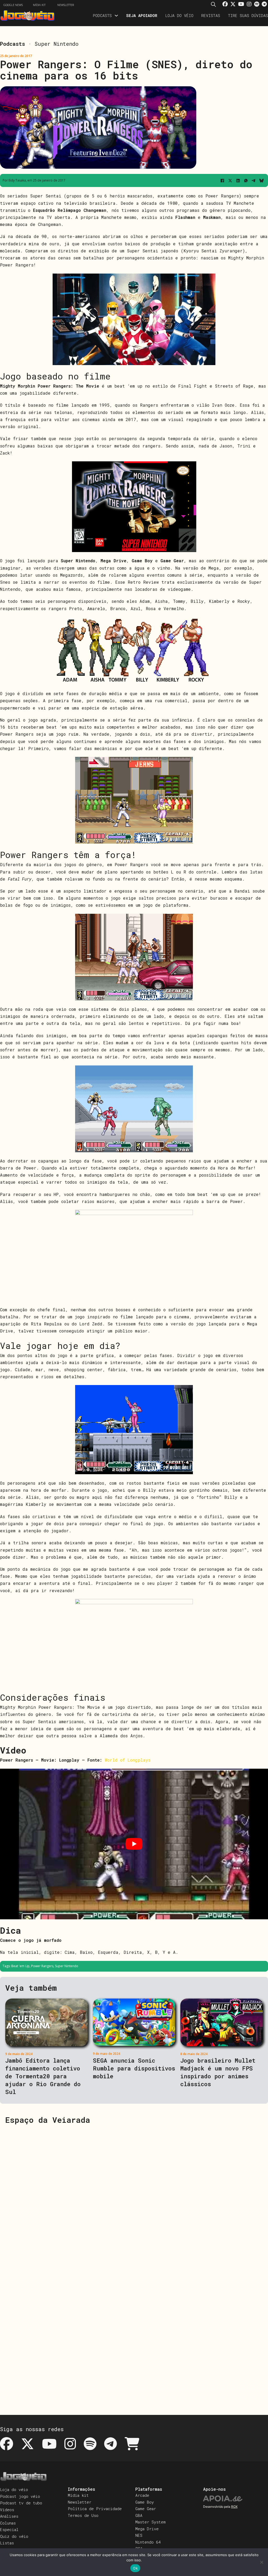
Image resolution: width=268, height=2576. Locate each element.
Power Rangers (42, 1966)
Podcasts (102, 15)
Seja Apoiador (142, 15)
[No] (261, 2562)
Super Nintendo (57, 44)
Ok (135, 2568)
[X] (230, 180)
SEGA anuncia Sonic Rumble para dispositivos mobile (134, 2068)
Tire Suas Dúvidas (248, 15)
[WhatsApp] (246, 180)
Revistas (211, 15)
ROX (234, 2507)
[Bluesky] (261, 180)
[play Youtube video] (134, 1844)
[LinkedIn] (238, 180)
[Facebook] (222, 180)
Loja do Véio (179, 15)
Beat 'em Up (20, 1966)
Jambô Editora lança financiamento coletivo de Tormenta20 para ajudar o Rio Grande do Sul (43, 2076)
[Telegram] (254, 180)
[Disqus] (134, 2196)
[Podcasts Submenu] (116, 16)
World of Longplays (128, 1760)
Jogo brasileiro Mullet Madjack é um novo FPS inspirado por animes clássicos (218, 2072)
